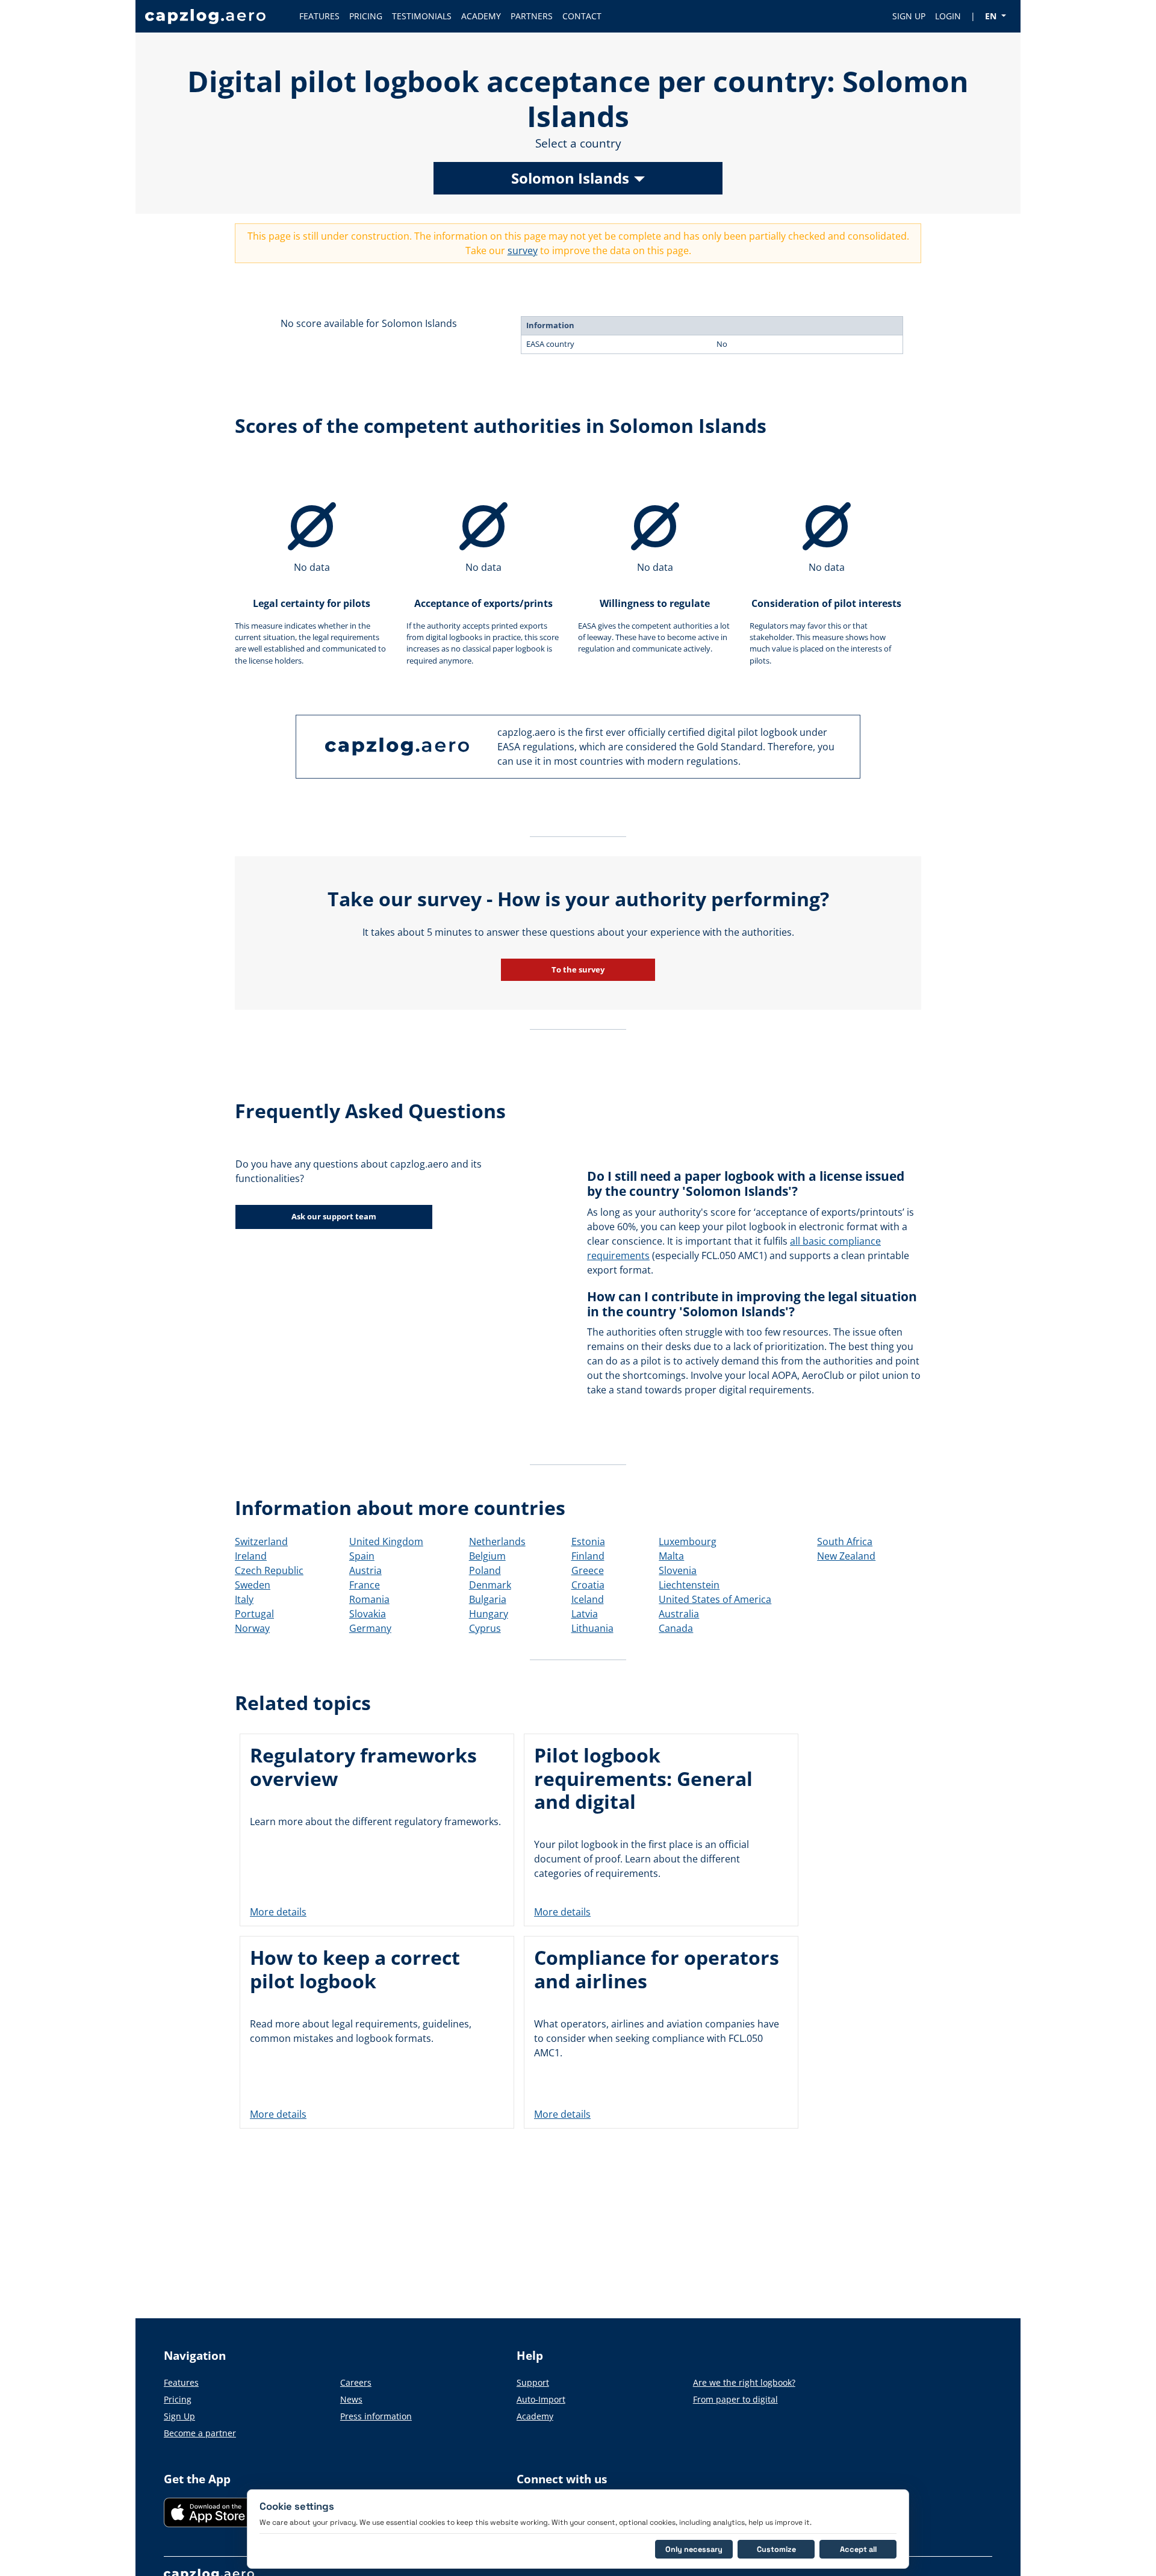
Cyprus (485, 1628)
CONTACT (582, 16)
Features (181, 2382)
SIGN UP (909, 16)
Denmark (490, 1585)
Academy (535, 2416)
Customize (776, 2549)
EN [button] (992, 16)
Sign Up (179, 2416)
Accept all (858, 2549)
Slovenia (678, 1570)
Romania (369, 1599)
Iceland (588, 1599)
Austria (365, 1570)
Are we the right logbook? (744, 2382)
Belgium (487, 1556)
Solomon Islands (570, 178)
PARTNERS (532, 16)
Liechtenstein (689, 1585)
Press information (376, 2416)
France (365, 1585)
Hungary (489, 1614)
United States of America (715, 1599)
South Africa (845, 1542)
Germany (370, 1628)
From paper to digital (735, 2399)
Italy (244, 1599)
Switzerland (261, 1542)
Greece (588, 1570)
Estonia (588, 1542)
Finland (588, 1556)
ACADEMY (481, 16)
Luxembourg (688, 1542)
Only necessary (694, 2549)
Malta (671, 1556)
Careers (356, 2382)
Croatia (588, 1585)
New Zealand (846, 1556)
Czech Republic (269, 1570)
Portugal (254, 1614)
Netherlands (497, 1542)
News (351, 2399)
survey (523, 250)
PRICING (366, 16)
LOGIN (948, 16)
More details (278, 1912)
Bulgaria (488, 1599)
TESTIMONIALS (422, 16)
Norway (252, 1628)
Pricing (178, 2399)
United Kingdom (386, 1542)
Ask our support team (334, 1216)
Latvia (585, 1614)
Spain (362, 1556)
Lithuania (592, 1628)
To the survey (578, 969)
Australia (679, 1614)
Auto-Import (541, 2399)
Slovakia (368, 1614)
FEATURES (319, 16)
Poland (485, 1570)
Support (533, 2382)
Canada (676, 1628)
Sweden (253, 1585)
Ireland (251, 1556)
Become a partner (200, 2433)
